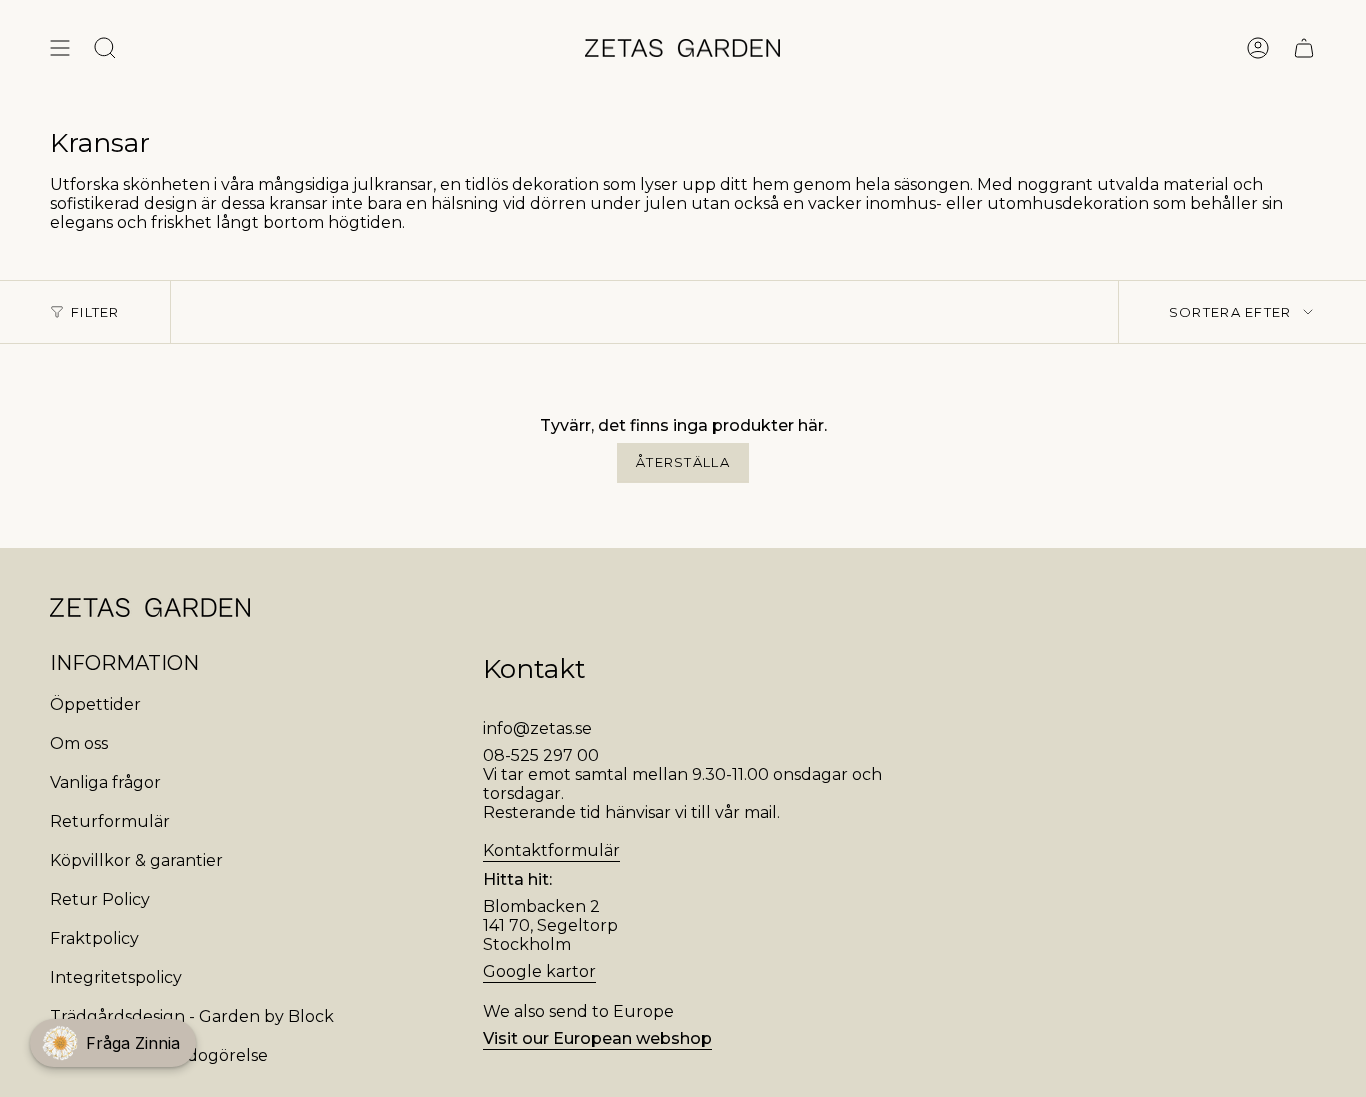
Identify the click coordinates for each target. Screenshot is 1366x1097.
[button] (113, 1043)
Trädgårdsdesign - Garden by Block (192, 1016)
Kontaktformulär (551, 850)
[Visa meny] (60, 48)
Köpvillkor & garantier (136, 860)
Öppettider (95, 704)
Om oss (79, 743)
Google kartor (539, 971)
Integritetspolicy (116, 977)
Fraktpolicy (94, 938)
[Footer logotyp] (150, 607)
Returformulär (110, 821)
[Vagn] (1304, 48)
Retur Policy (100, 899)
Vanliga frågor (105, 782)
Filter (95, 312)
